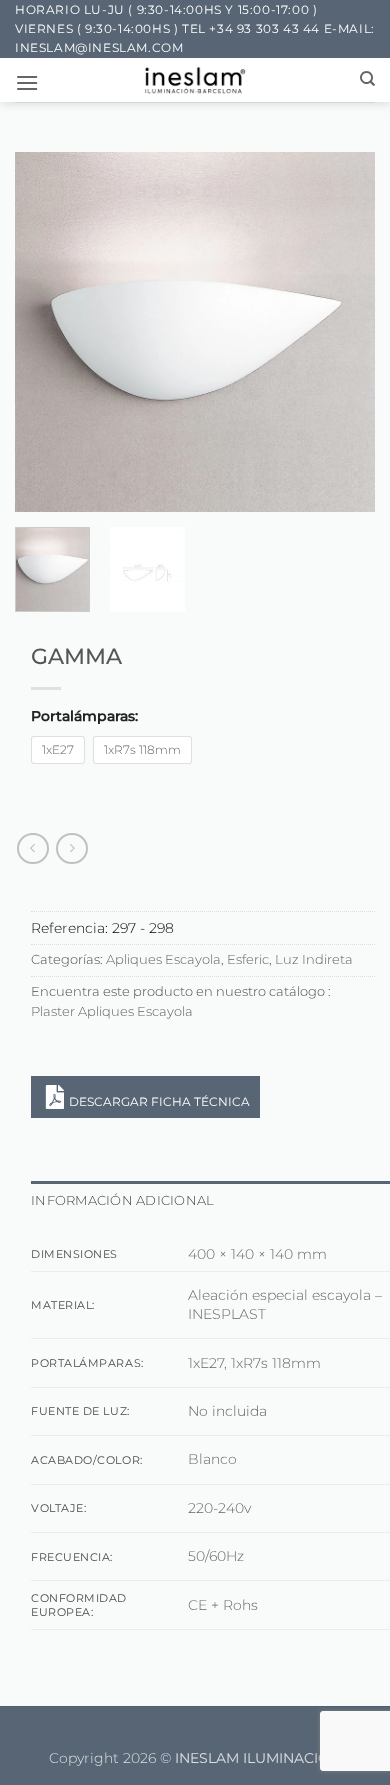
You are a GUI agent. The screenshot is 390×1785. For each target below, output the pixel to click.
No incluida (227, 1411)
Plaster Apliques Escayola (112, 1011)
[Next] (343, 332)
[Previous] (47, 332)
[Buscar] (367, 79)
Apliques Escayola (163, 959)
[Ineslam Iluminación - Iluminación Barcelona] (195, 80)
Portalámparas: (84, 716)
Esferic (248, 959)
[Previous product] (71, 848)
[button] (27, 82)
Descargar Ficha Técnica (159, 1101)
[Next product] (32, 848)
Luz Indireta (314, 959)
